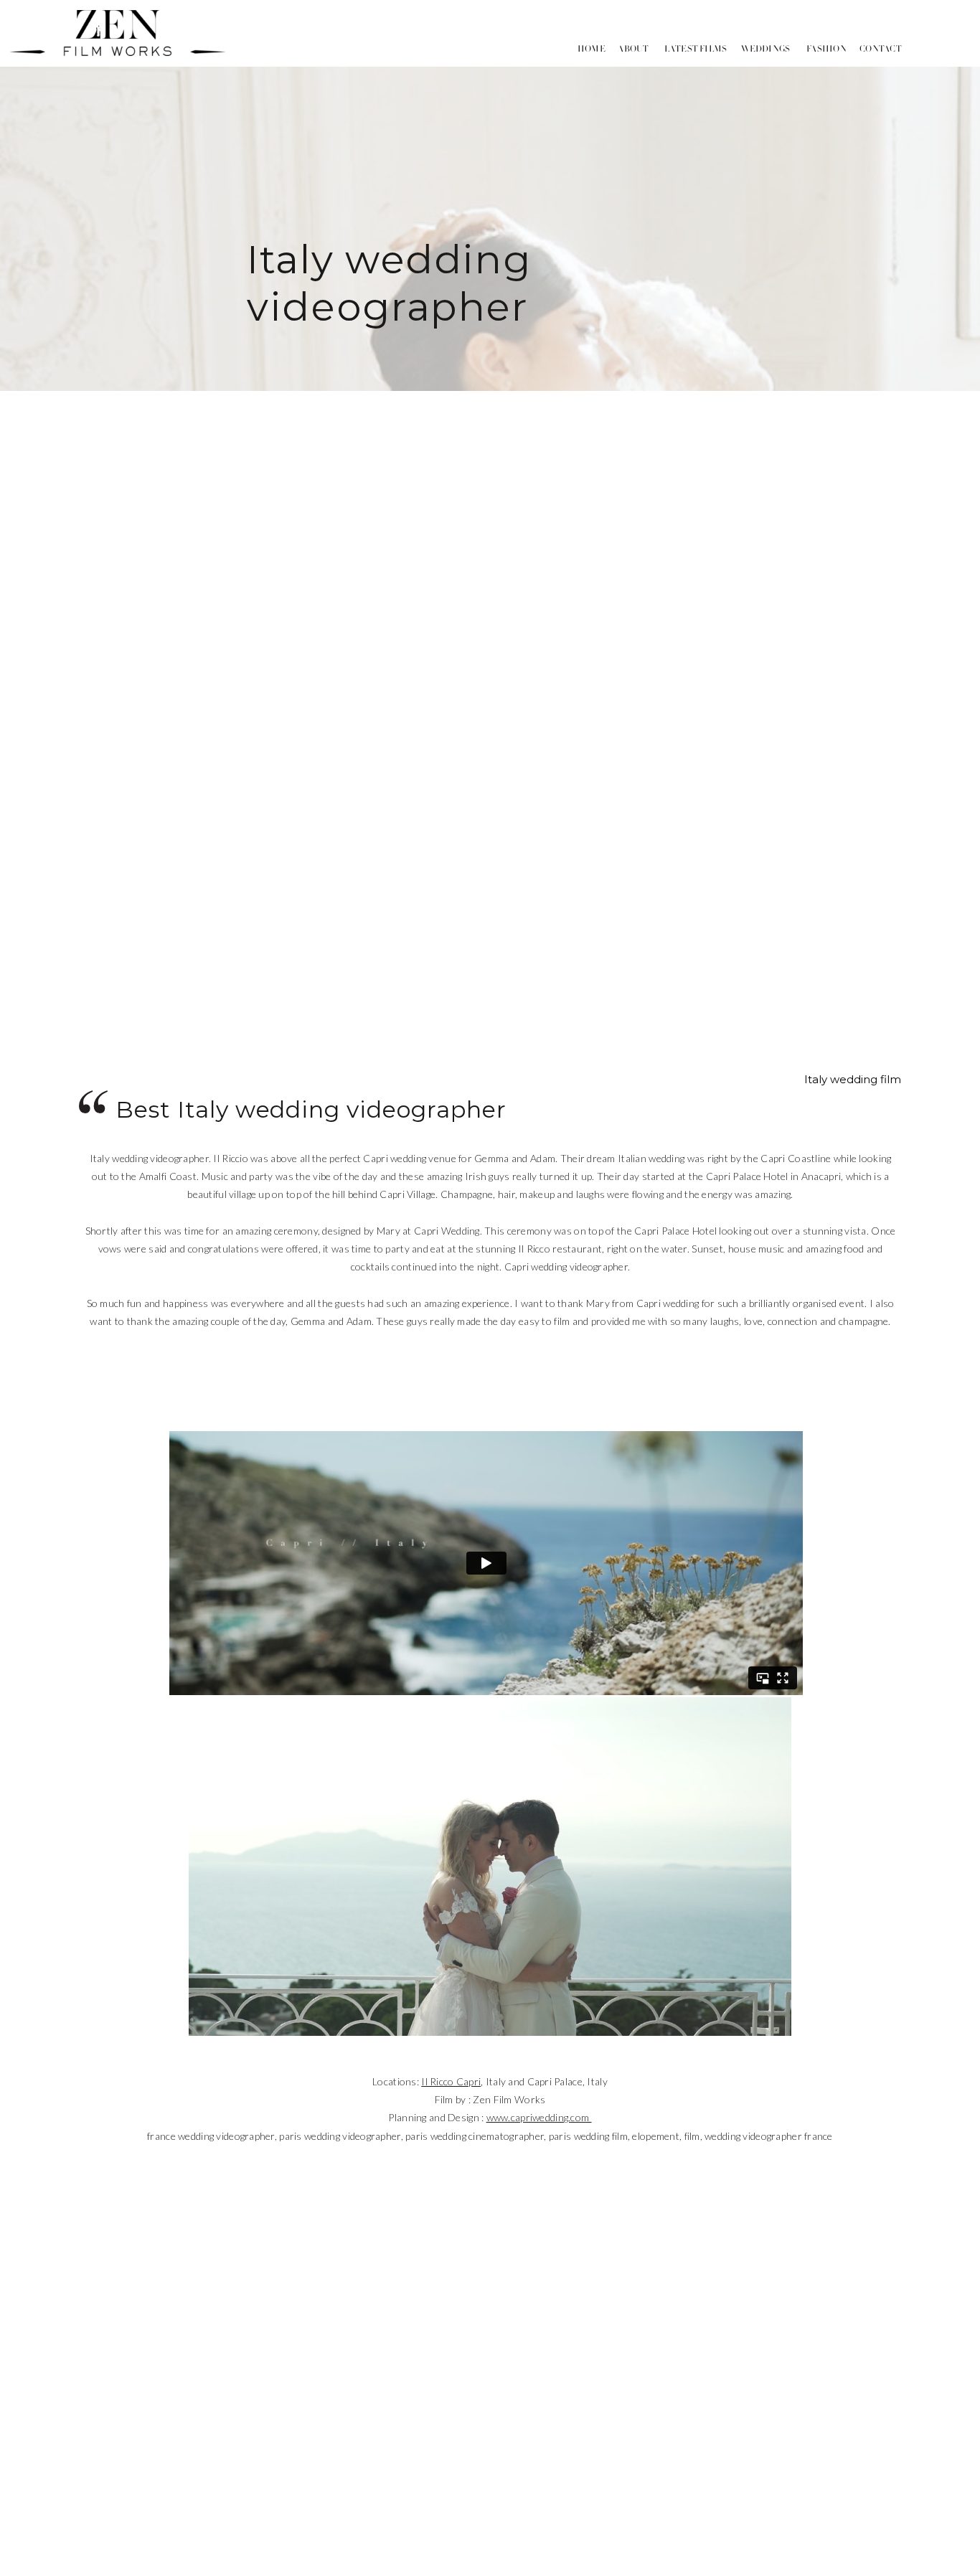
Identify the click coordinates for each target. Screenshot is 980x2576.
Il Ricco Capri (451, 2081)
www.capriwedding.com (539, 2117)
